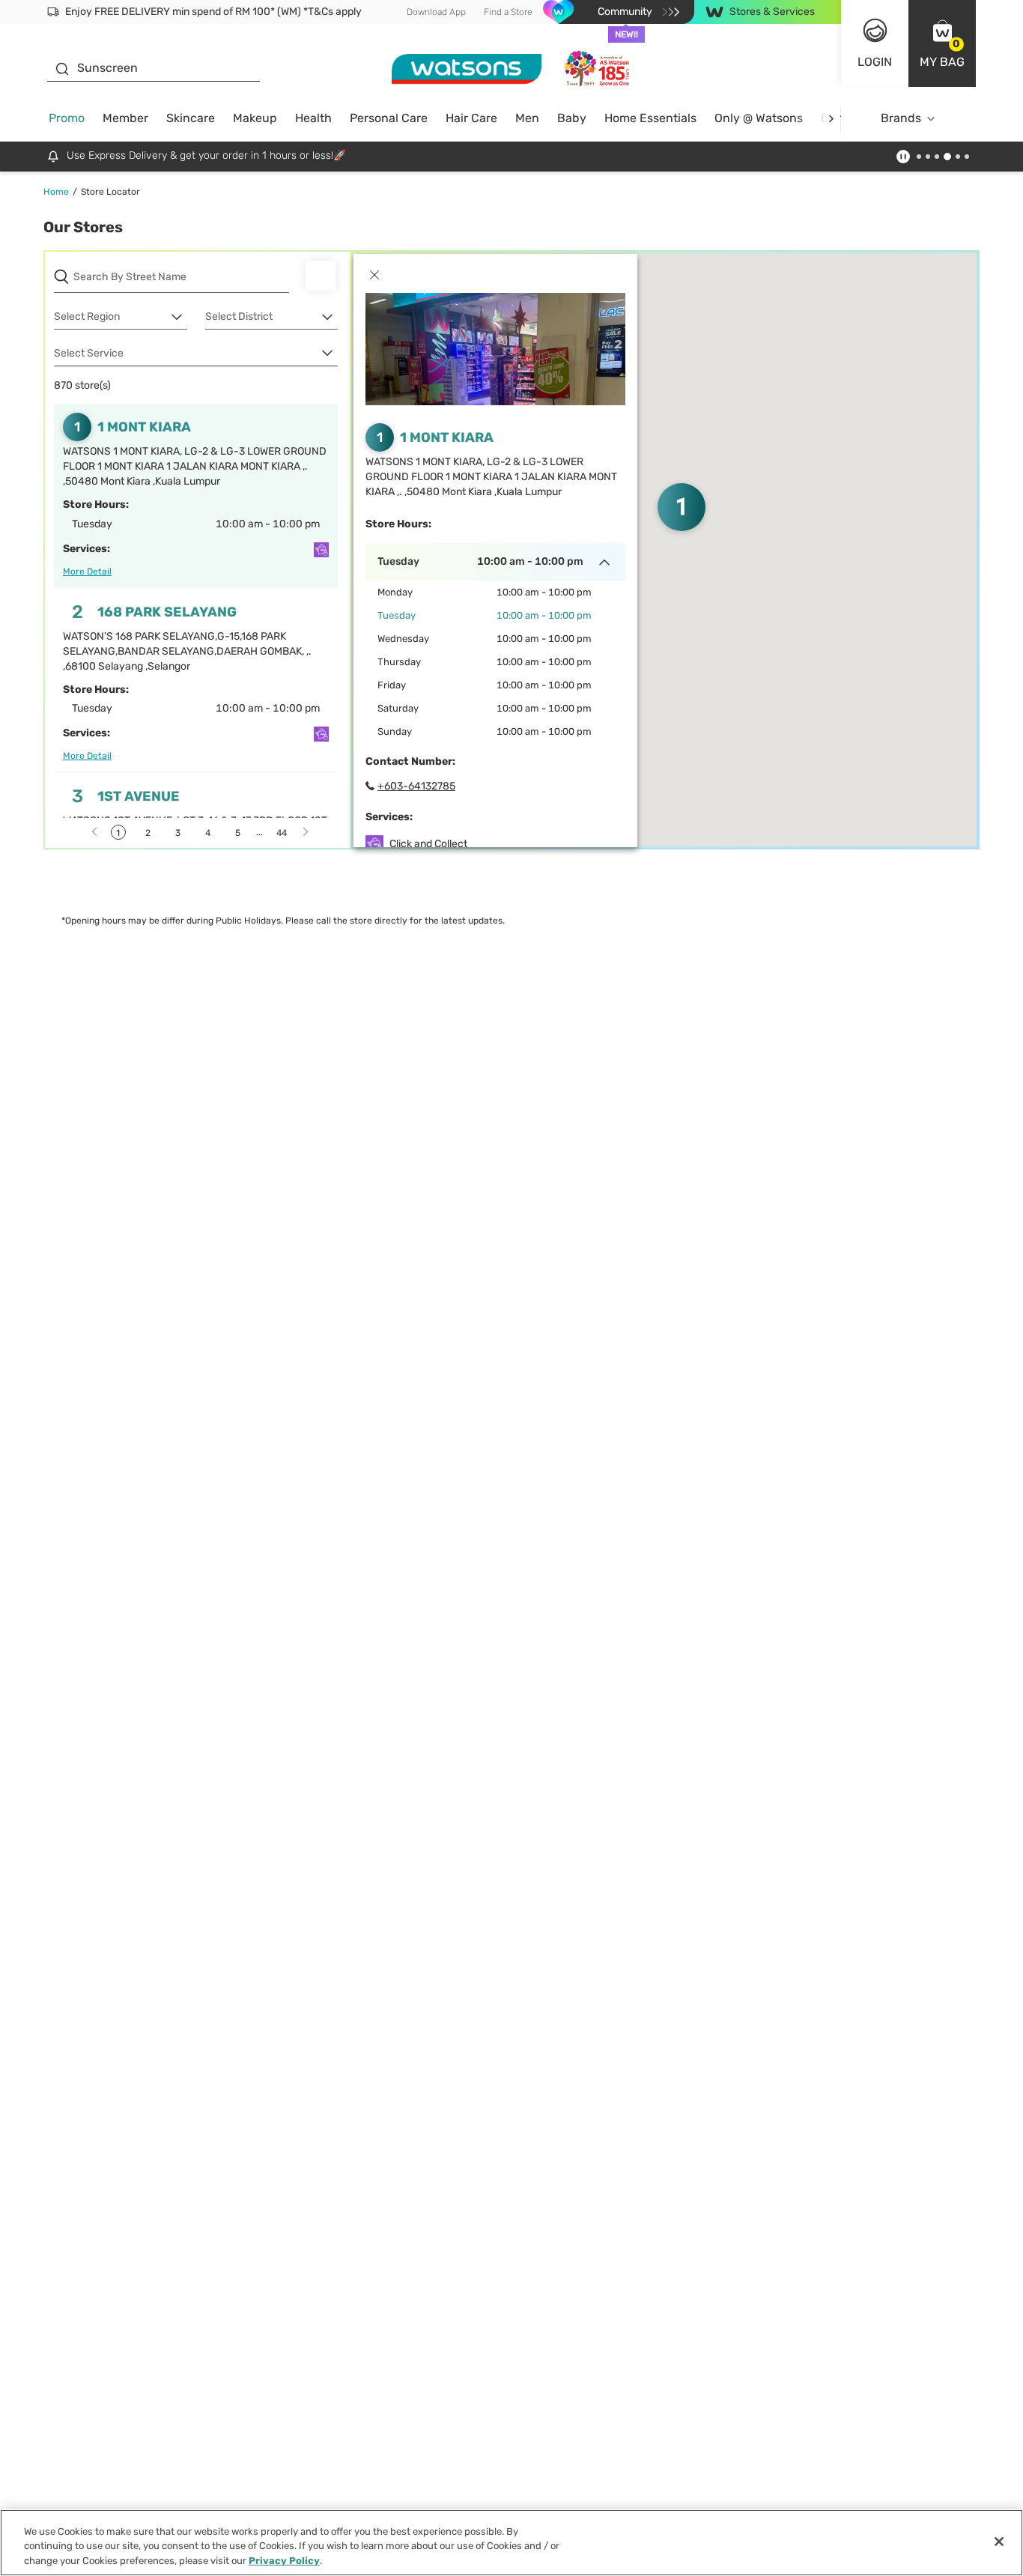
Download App (436, 12)
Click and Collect (428, 844)
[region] (511, 2543)
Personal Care (389, 118)
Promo (67, 118)
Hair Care (471, 118)
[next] (831, 119)
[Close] (999, 2542)
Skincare (191, 118)
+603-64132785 (416, 786)
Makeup (255, 118)
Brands (901, 118)
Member (125, 118)
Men (527, 118)
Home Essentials (650, 118)
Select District (239, 316)
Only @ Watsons (759, 118)
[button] (942, 43)
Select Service (89, 353)
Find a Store (508, 12)
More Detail (87, 572)
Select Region (87, 316)
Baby (572, 118)
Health (313, 118)
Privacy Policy (284, 2561)
